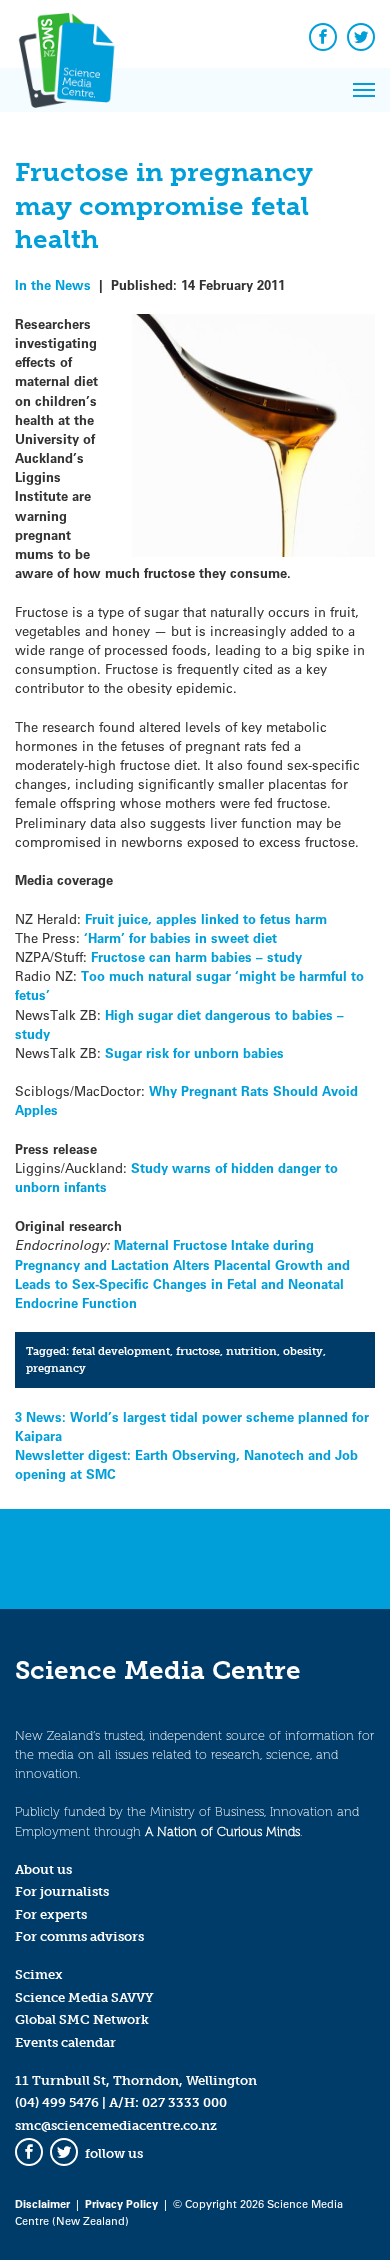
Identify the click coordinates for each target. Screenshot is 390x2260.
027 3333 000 (184, 2102)
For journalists (62, 1891)
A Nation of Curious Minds (222, 1831)
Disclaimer (42, 2203)
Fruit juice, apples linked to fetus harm (206, 918)
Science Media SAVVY (84, 1997)
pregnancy (56, 1368)
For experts (51, 1914)
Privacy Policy (121, 2203)
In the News (53, 284)
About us (43, 1869)
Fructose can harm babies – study (196, 956)
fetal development (121, 1351)
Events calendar (65, 2042)
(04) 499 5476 (57, 2102)
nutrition (251, 1351)
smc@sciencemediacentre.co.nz (116, 2125)
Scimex (39, 1974)
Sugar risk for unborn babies (194, 1052)
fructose (198, 1351)
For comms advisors (79, 1936)
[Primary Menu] (364, 90)
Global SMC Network (82, 2019)
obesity (303, 1351)
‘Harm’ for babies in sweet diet (180, 937)
